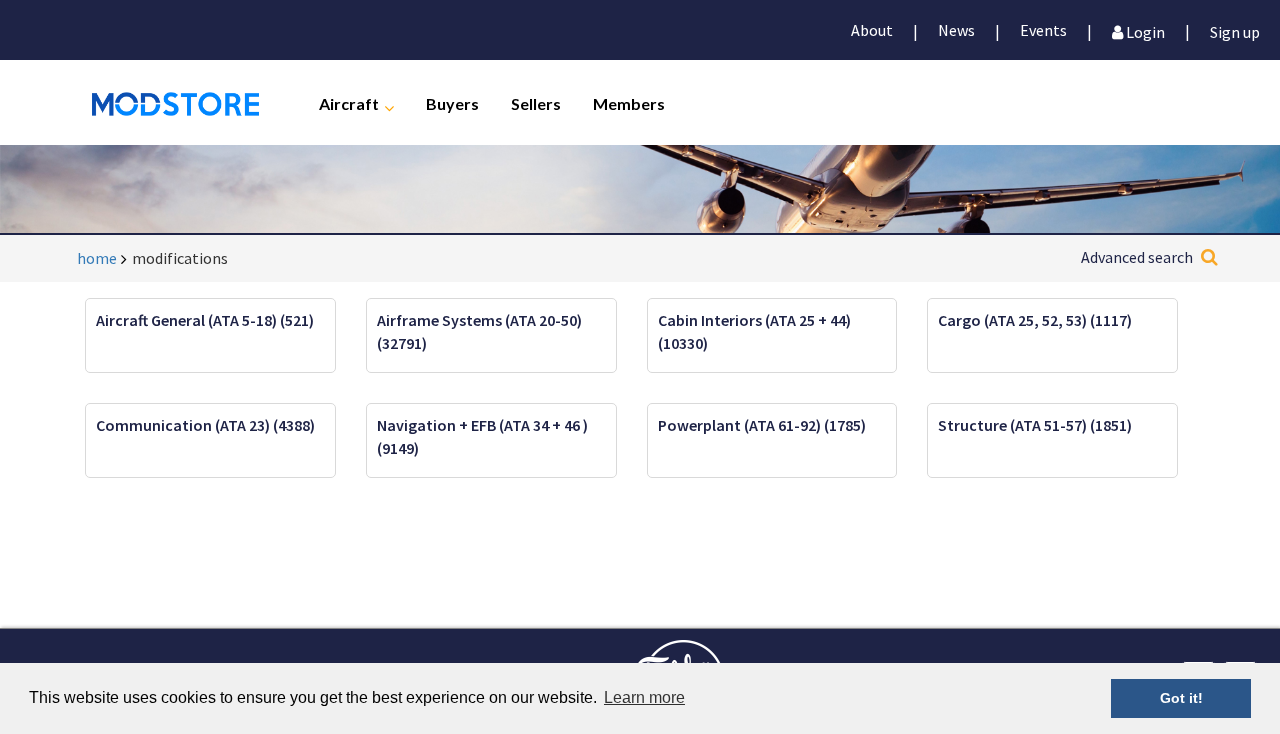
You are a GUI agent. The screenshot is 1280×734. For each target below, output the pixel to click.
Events (1043, 30)
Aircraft (349, 102)
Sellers (536, 102)
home (97, 258)
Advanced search (1137, 257)
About (872, 30)
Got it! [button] (1181, 698)
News (956, 30)
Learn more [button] (644, 697)
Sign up (1235, 30)
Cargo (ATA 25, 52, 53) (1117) (1035, 320)
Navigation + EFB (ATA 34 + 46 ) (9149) (482, 436)
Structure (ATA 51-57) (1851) (1035, 425)
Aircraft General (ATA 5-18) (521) (205, 320)
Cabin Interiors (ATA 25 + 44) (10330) (754, 331)
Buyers (452, 102)
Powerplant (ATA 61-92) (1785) (762, 425)
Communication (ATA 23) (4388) (205, 425)
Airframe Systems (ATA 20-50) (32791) (479, 331)
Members (629, 102)
